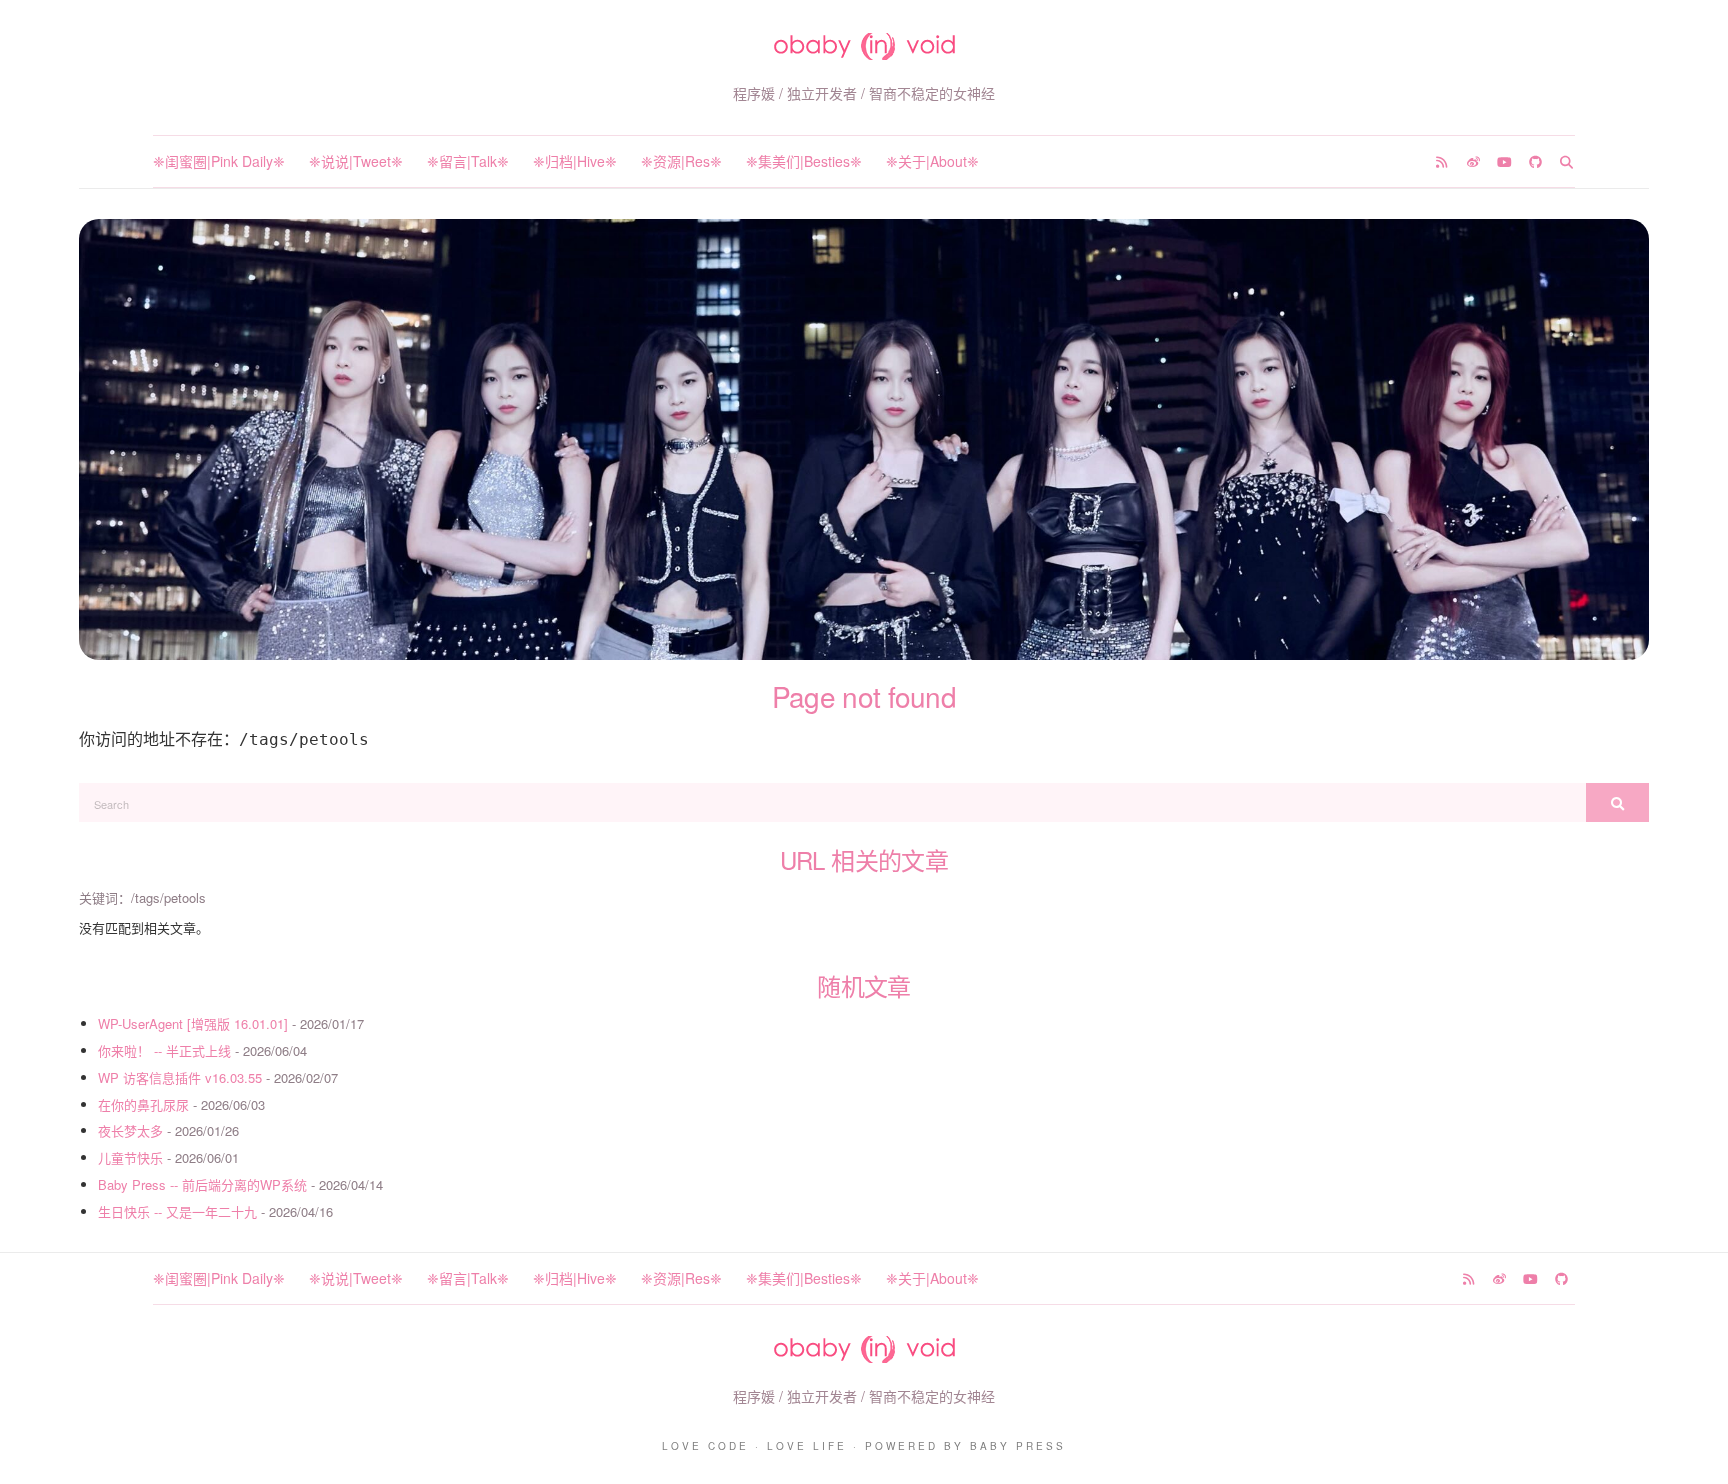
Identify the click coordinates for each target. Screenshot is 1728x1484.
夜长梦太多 (130, 1130)
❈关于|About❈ (932, 161)
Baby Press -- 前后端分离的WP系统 (202, 1184)
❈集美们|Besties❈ (804, 161)
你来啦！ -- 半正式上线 (164, 1050)
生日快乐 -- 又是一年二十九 (177, 1211)
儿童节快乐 (130, 1157)
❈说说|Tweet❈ (356, 161)
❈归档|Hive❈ (575, 161)
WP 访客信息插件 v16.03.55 (180, 1077)
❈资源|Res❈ (681, 161)
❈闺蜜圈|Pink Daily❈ (219, 161)
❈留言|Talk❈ (468, 161)
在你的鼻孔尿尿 (143, 1104)
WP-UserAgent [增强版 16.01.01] (193, 1023)
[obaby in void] (864, 46)
